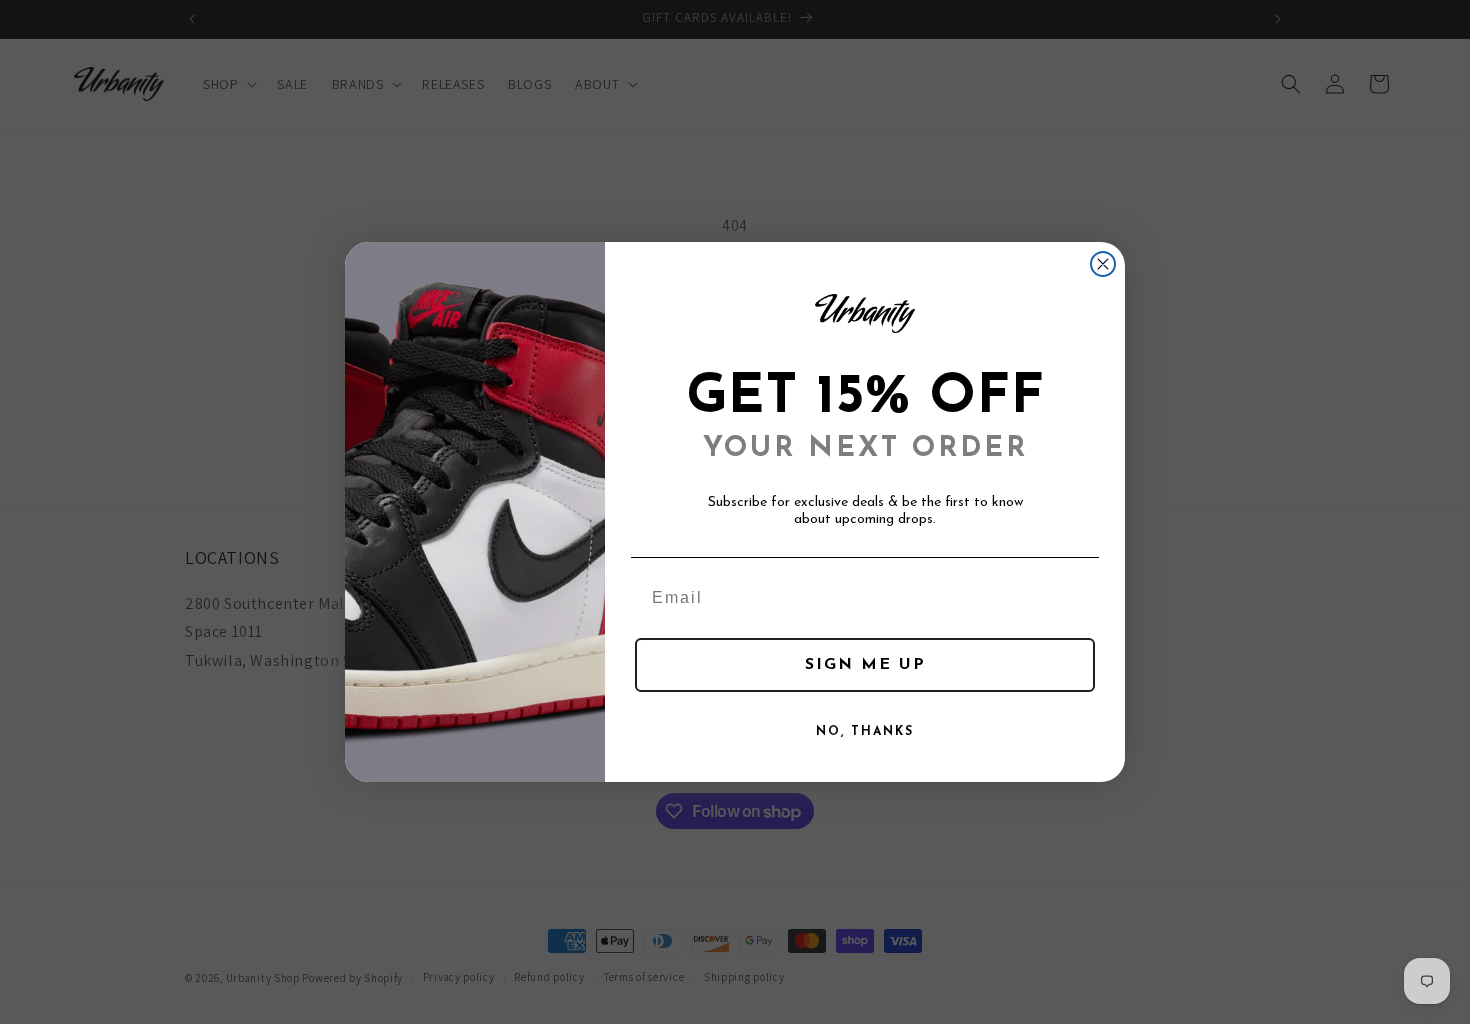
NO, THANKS (865, 732)
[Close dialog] (1103, 264)
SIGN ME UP (865, 665)
